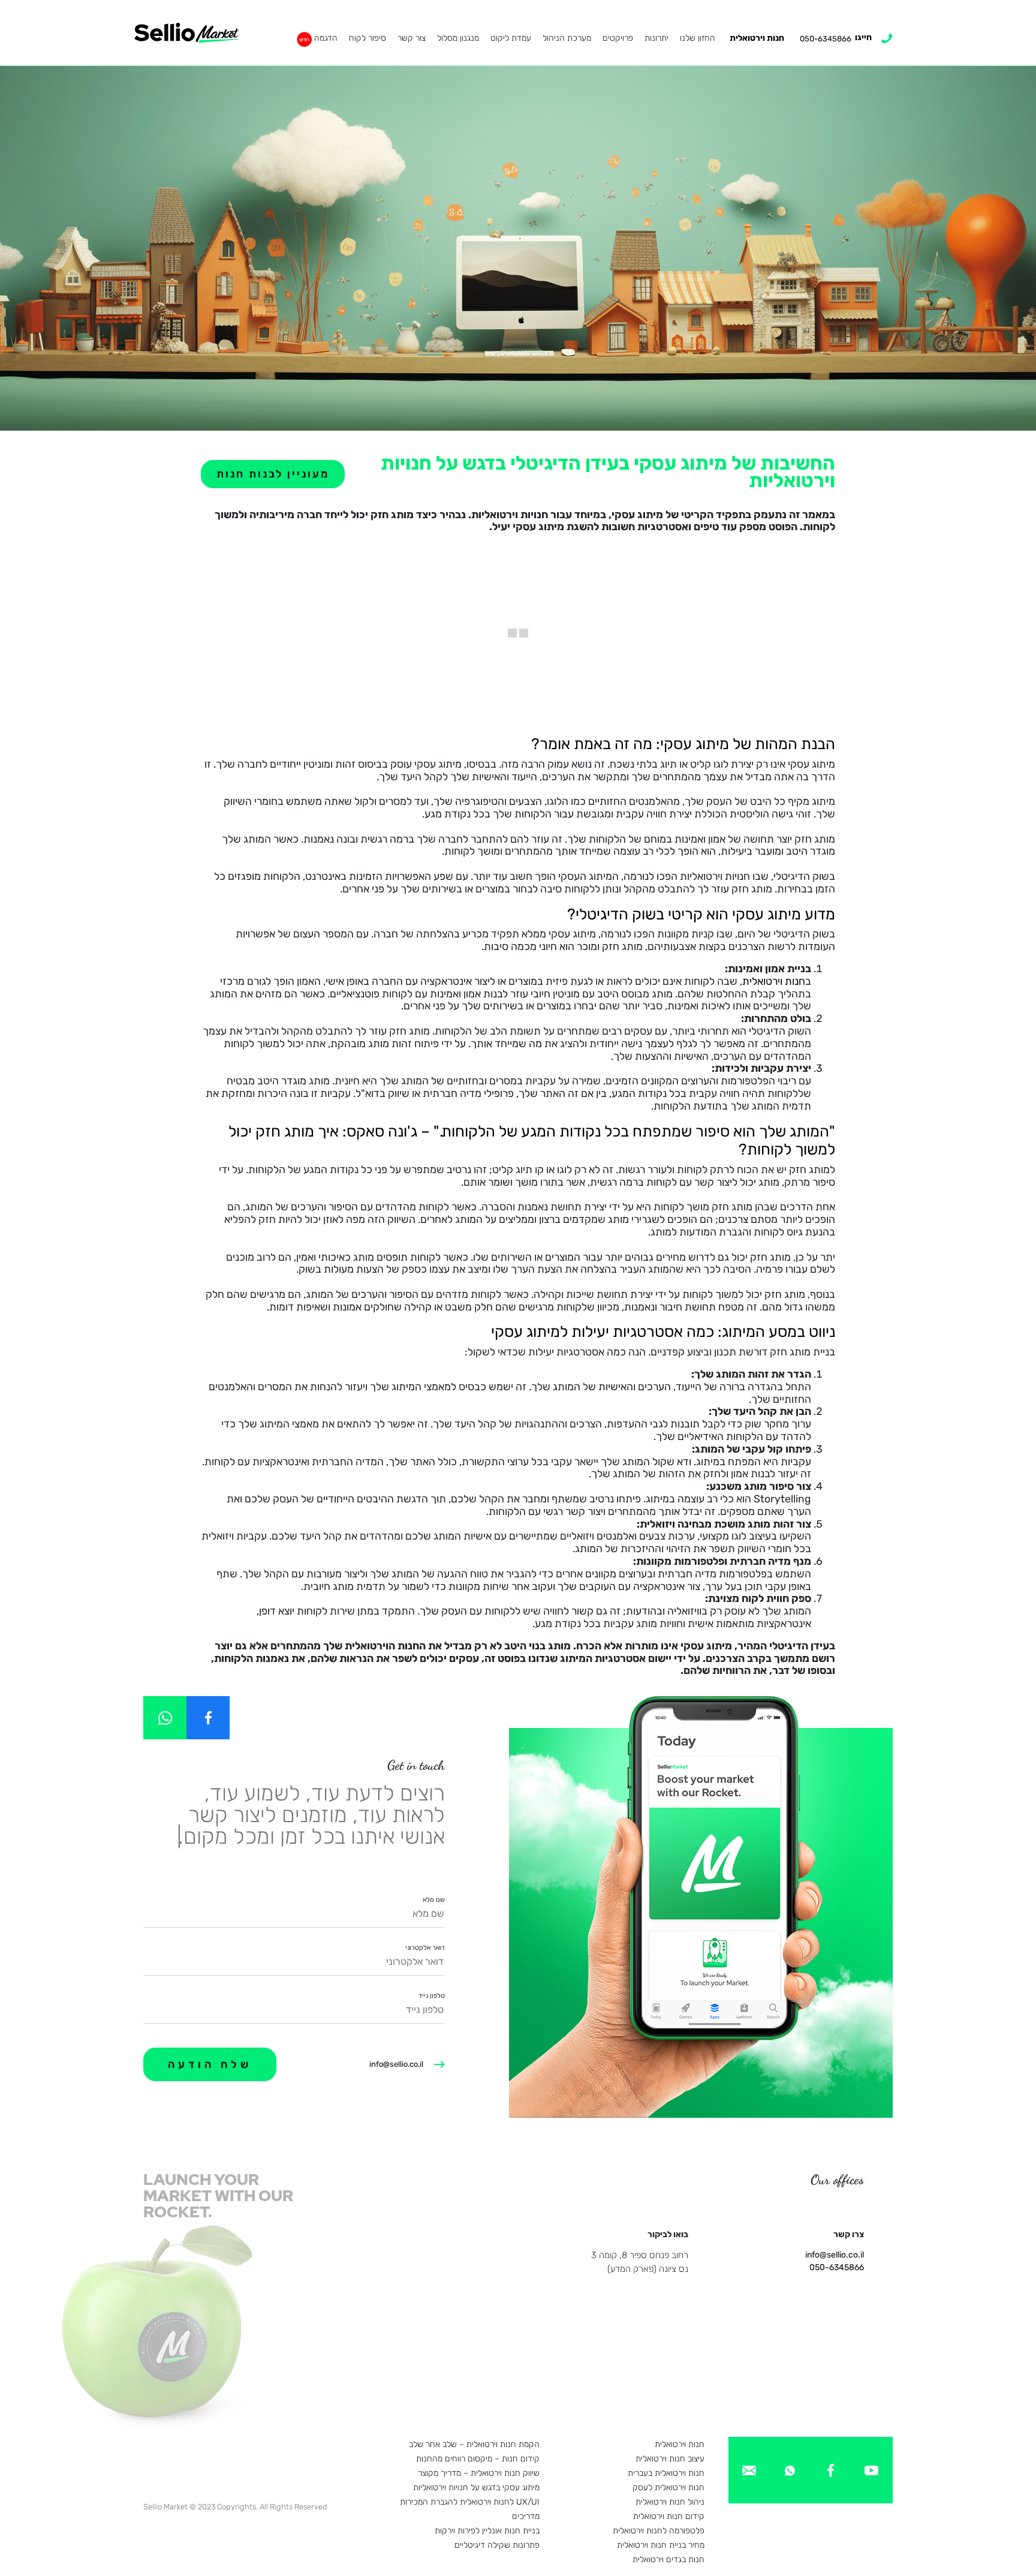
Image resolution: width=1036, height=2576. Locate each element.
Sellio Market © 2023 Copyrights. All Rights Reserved (235, 2507)
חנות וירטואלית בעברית (666, 2473)
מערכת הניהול (567, 38)
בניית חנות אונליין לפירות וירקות (487, 2531)
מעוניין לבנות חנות (273, 474)
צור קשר (412, 38)
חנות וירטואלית (757, 38)
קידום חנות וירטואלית (669, 2516)
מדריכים (526, 2516)
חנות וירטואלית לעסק (668, 2488)
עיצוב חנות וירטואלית (670, 2459)
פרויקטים (618, 38)
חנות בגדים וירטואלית (668, 2560)
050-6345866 (837, 2267)
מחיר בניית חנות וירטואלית (661, 2545)
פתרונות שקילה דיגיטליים (497, 2545)
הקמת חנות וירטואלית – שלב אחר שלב (474, 2444)
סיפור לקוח (368, 38)
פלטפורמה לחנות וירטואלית (659, 2531)
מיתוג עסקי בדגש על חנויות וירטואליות (476, 2488)
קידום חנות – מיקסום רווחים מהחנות (478, 2459)
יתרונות (656, 38)
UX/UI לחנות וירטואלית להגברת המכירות (470, 2502)
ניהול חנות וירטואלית (670, 2502)
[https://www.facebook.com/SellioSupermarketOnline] (208, 1718)
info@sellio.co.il (396, 2064)
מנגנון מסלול (458, 38)
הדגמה (326, 38)
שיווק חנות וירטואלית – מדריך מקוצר (479, 2473)
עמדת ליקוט (511, 38)
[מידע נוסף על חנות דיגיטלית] (871, 2470)
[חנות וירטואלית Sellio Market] (187, 33)
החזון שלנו (698, 38)
